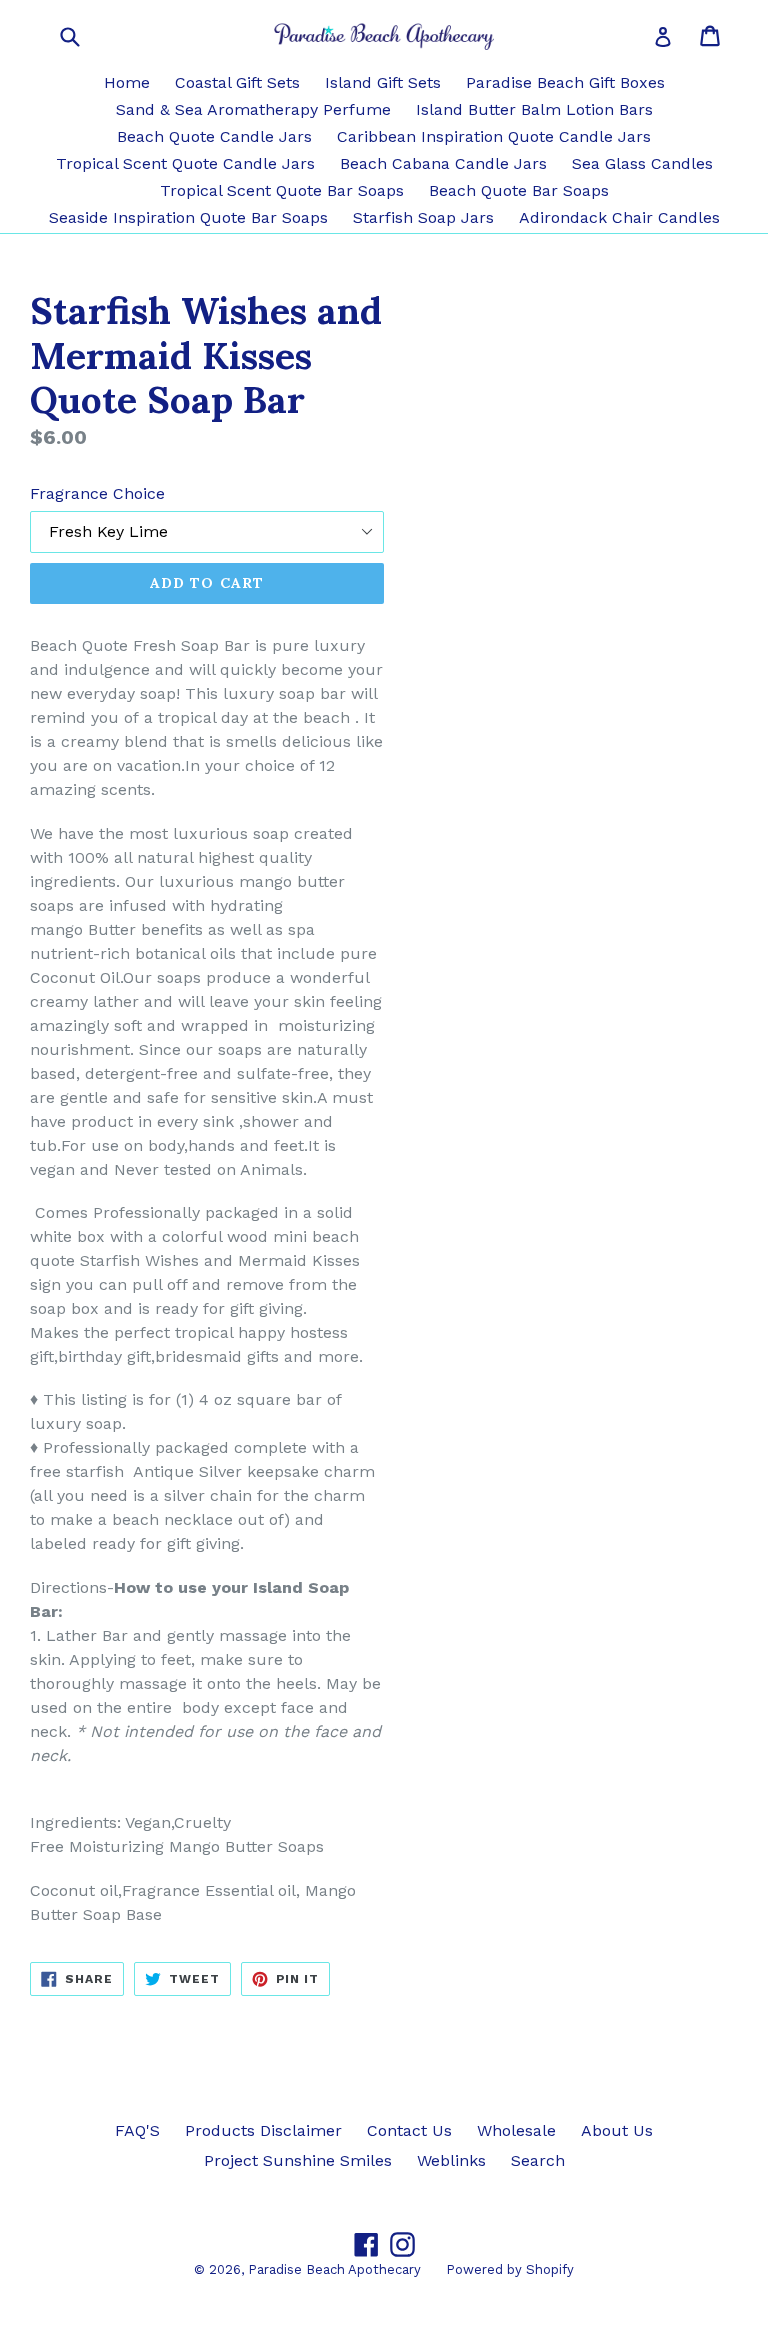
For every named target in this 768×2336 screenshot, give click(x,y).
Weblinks (451, 2160)
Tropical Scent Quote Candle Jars (185, 163)
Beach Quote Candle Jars (214, 136)
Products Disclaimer (263, 2130)
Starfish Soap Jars (423, 217)
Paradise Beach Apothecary (334, 2269)
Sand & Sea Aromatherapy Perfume (253, 109)
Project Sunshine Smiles (298, 2160)
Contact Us (409, 2130)
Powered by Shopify (510, 2269)
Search (538, 2160)
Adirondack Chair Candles (619, 217)
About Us (617, 2130)
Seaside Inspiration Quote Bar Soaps (188, 217)
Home (127, 82)
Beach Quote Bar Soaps (519, 190)
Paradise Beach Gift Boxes (565, 82)
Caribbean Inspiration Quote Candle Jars (494, 136)
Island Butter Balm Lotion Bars (534, 109)
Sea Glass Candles (642, 163)
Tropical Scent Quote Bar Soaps (282, 190)
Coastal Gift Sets (237, 82)
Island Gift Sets (383, 82)
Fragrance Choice (97, 493)
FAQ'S (137, 2130)
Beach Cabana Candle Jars (443, 163)
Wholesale (516, 2130)
